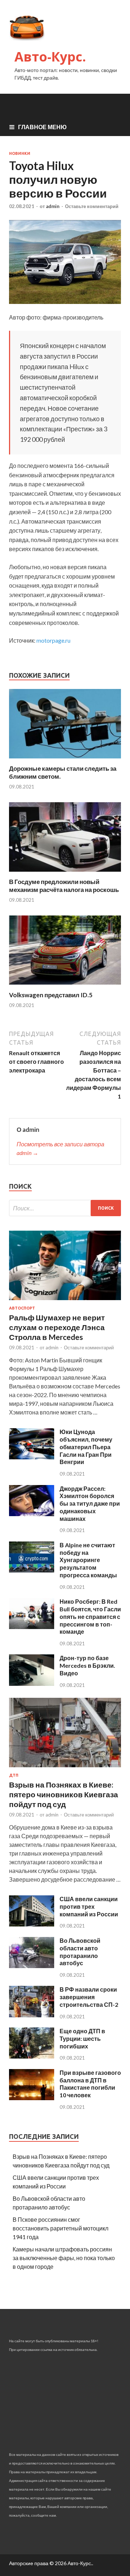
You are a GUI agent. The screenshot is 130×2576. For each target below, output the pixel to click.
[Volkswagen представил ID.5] (65, 987)
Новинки (20, 153)
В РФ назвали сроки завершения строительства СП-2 (89, 1997)
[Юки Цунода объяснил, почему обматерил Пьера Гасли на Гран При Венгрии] (32, 1457)
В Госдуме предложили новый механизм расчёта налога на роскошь (64, 886)
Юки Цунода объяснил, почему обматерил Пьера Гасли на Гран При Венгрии (86, 1447)
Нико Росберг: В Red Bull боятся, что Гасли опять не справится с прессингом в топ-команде (90, 1616)
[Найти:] (65, 1208)
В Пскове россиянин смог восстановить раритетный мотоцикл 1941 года (60, 2228)
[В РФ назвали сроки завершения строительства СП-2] (32, 2015)
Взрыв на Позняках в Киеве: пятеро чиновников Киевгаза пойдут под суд (64, 1794)
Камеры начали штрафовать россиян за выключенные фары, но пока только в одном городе (64, 2258)
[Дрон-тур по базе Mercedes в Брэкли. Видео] (32, 1684)
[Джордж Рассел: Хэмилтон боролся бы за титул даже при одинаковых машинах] (32, 1514)
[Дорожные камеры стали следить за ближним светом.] (65, 760)
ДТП (14, 1775)
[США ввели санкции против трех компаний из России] (32, 1924)
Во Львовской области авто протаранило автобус (80, 1952)
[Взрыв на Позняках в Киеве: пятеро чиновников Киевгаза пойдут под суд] (65, 1769)
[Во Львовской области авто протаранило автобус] (32, 1966)
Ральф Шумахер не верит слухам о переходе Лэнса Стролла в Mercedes (57, 1327)
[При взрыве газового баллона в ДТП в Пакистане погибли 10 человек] (32, 2098)
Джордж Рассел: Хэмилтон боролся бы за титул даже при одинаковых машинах (90, 1503)
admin (53, 206)
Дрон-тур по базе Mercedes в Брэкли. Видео (87, 1665)
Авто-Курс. (50, 57)
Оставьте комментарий (92, 206)
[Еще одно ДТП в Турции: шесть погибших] (32, 2056)
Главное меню (42, 127)
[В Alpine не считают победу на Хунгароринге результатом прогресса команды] (32, 1570)
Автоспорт (22, 1308)
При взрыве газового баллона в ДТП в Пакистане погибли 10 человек (90, 2084)
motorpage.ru (53, 640)
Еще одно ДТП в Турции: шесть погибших (82, 2038)
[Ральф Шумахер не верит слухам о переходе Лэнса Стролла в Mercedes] (65, 1301)
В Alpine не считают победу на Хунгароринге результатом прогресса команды (88, 1560)
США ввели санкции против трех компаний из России (89, 1906)
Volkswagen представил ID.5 (51, 995)
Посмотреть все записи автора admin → (60, 1148)
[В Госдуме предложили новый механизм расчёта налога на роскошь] (65, 873)
